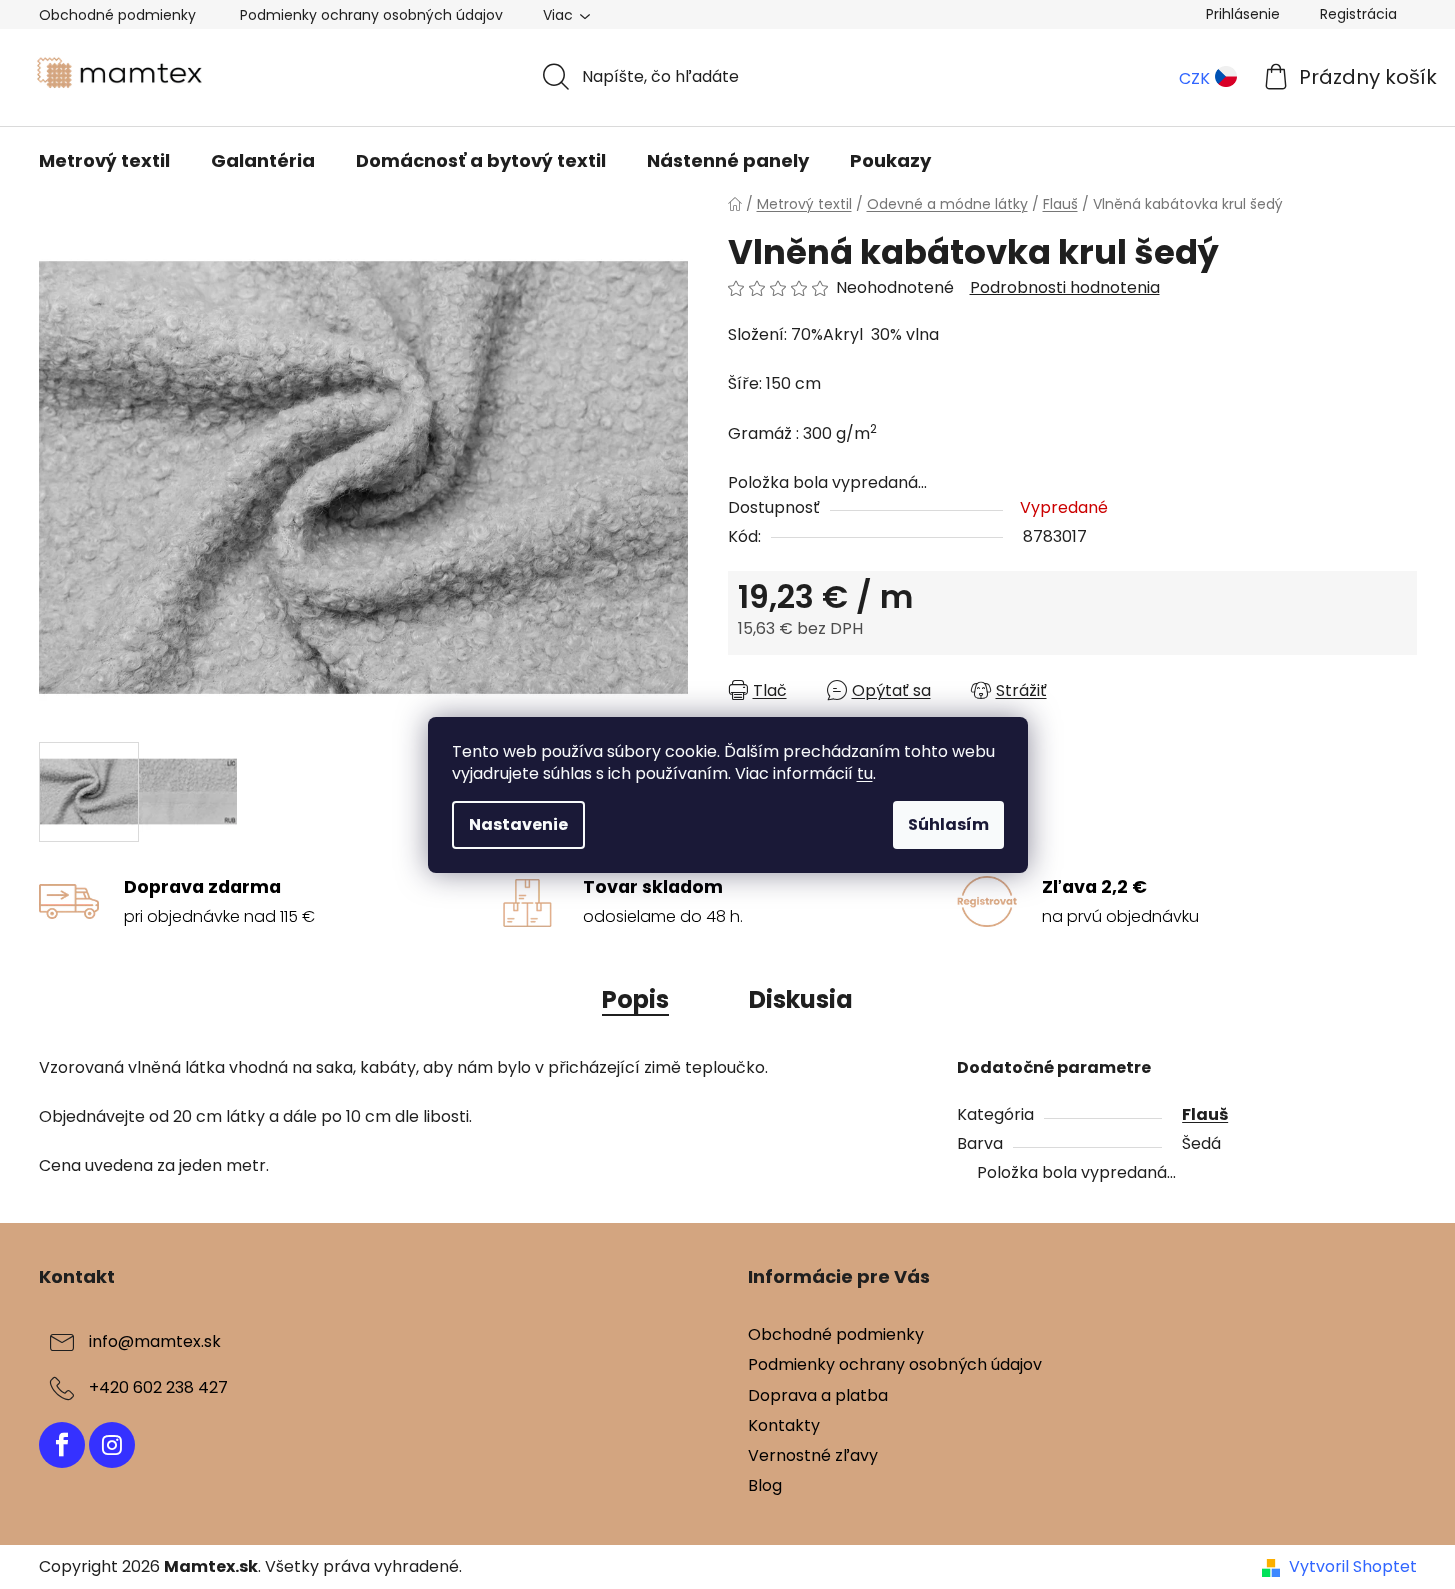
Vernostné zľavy (813, 1455)
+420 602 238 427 (158, 1388)
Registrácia (1358, 14)
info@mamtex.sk (155, 1342)
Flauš (1205, 1114)
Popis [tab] (635, 999)
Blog (765, 1485)
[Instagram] (112, 1445)
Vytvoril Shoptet (1353, 1567)
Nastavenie (518, 824)
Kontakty (784, 1425)
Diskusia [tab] (801, 999)
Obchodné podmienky (117, 15)
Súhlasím (948, 824)
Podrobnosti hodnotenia (1065, 288)
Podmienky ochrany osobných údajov (371, 15)
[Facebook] (62, 1445)
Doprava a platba (818, 1395)
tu (865, 773)
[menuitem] (104, 161)
